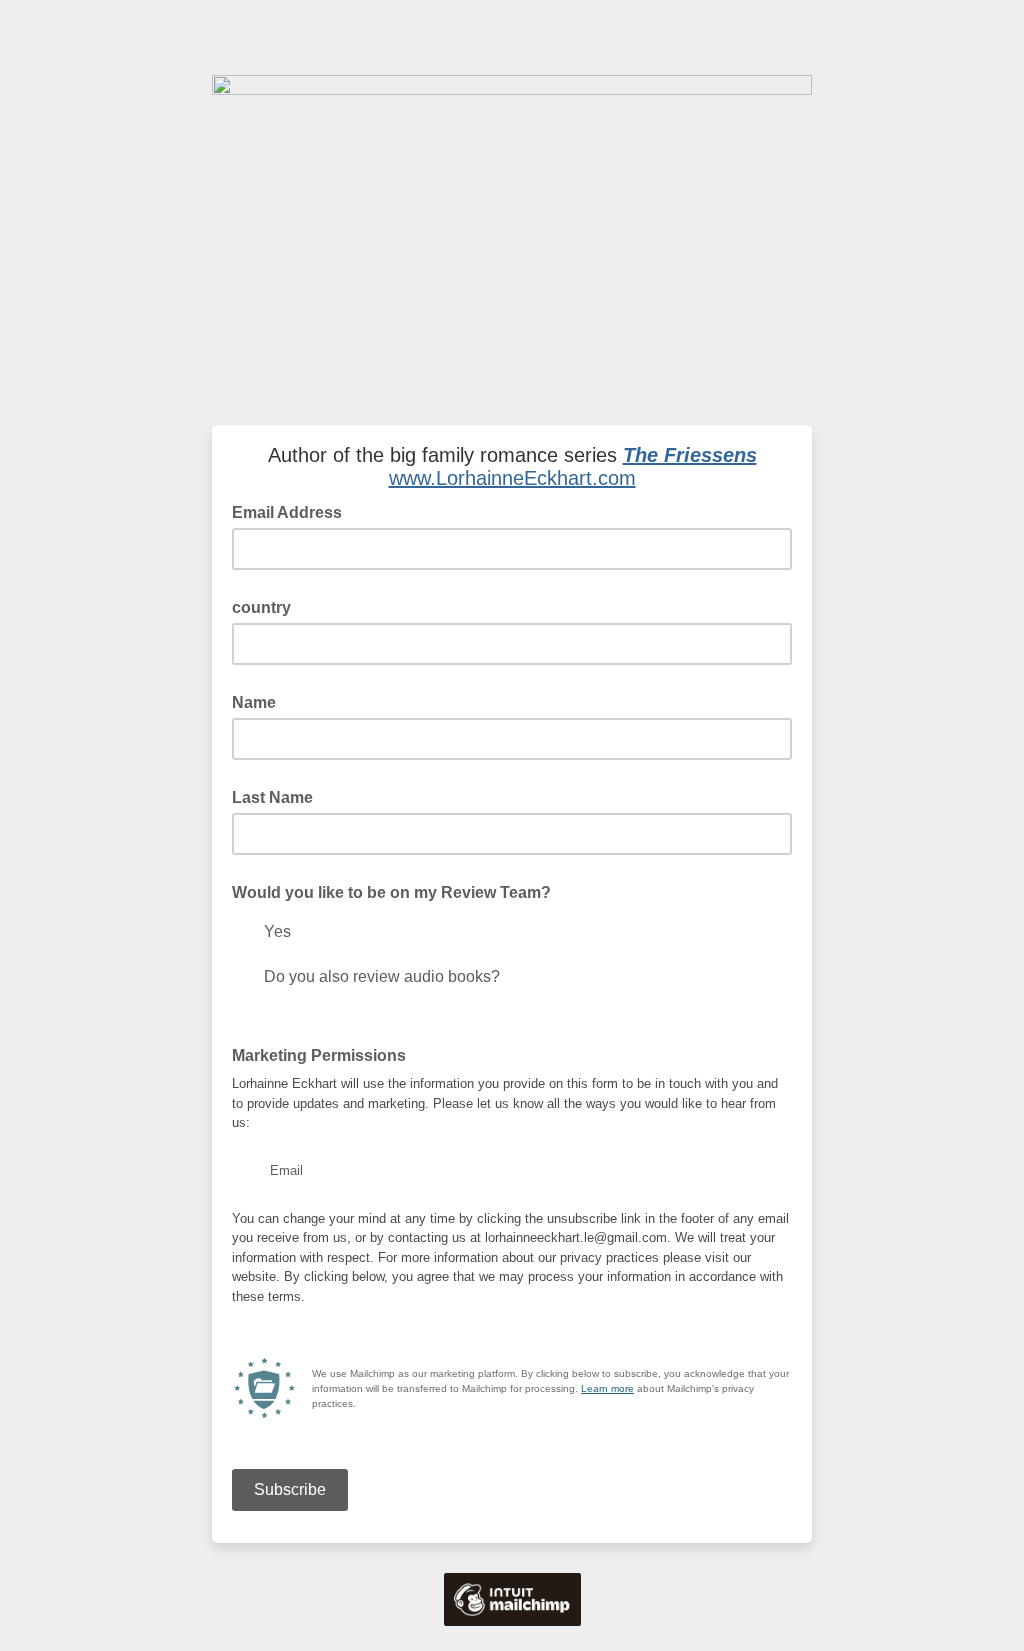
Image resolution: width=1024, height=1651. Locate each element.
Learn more (607, 1388)
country (261, 607)
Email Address (293, 511)
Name (254, 702)
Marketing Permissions (325, 1054)
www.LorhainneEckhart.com (512, 478)
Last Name (272, 797)
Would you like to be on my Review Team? (391, 892)
